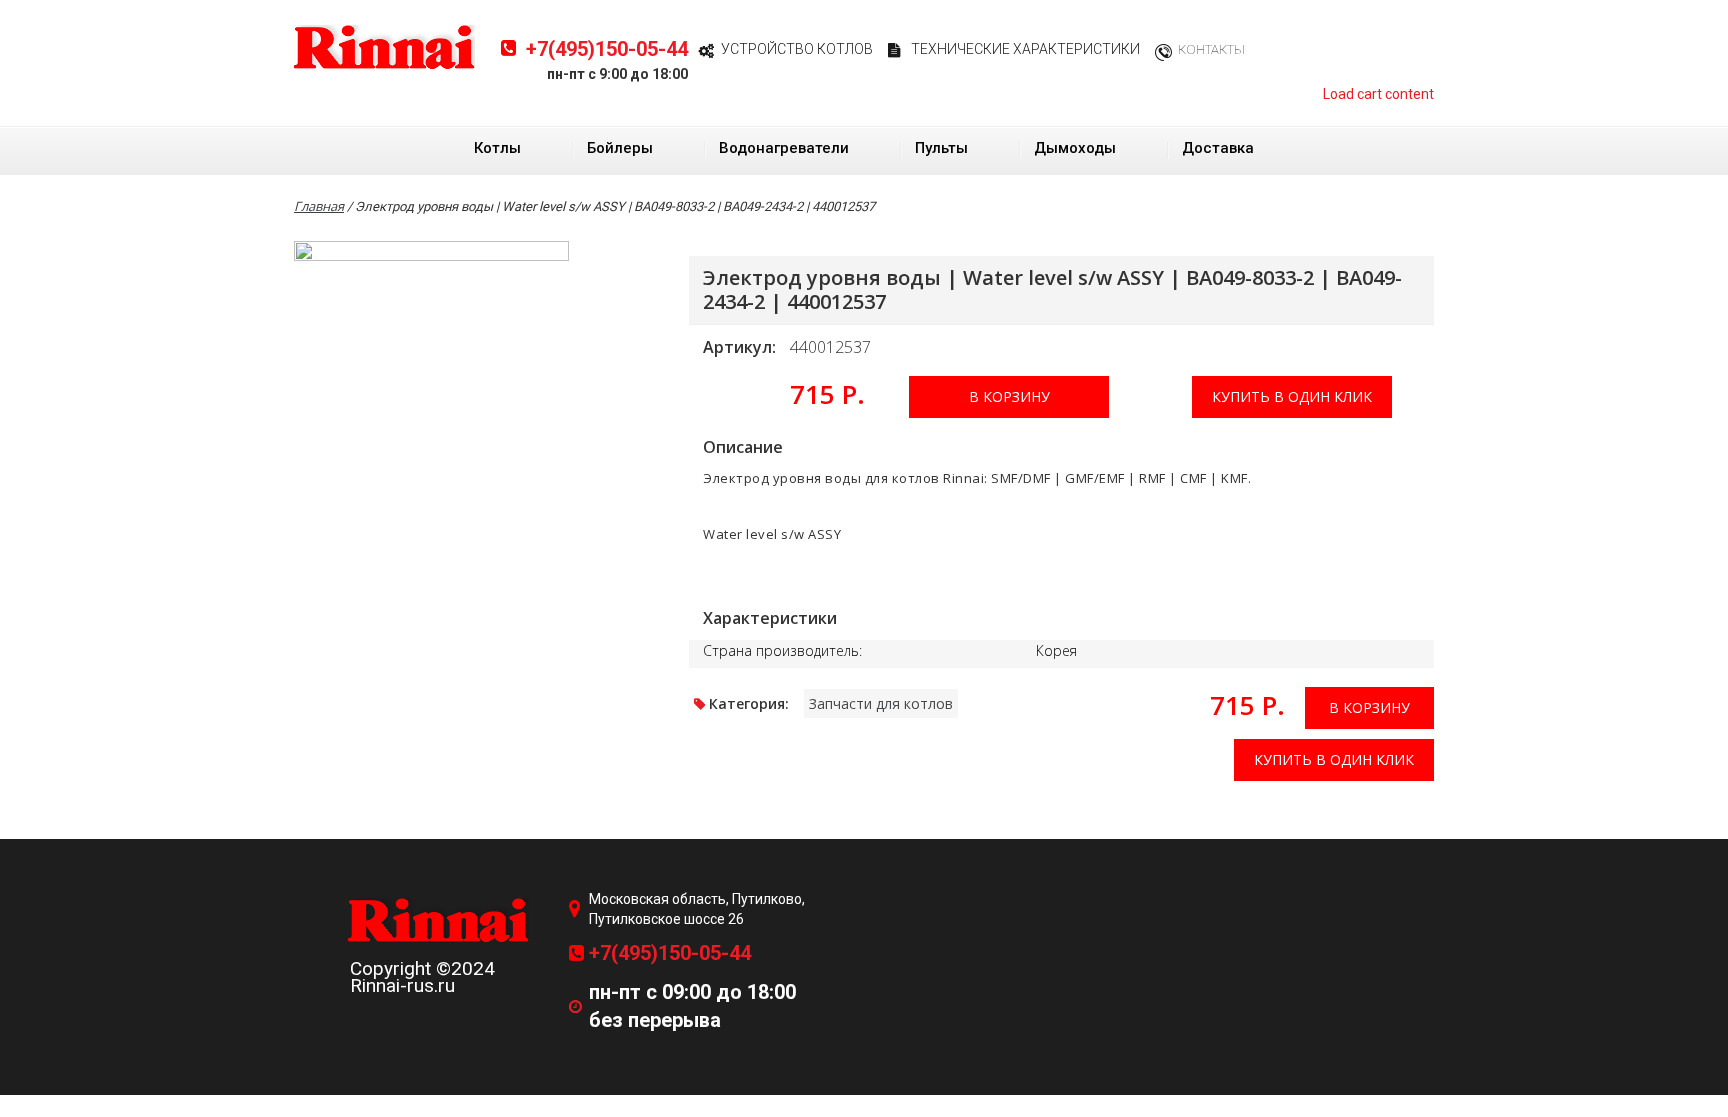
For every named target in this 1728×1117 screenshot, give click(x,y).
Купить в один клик (1292, 396)
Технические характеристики (1025, 49)
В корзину (1009, 396)
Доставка (1218, 148)
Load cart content (1378, 94)
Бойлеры (620, 148)
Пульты (941, 148)
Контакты (1211, 49)
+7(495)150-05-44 (607, 49)
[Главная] (384, 46)
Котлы (497, 148)
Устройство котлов (797, 49)
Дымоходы (1075, 148)
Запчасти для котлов (881, 703)
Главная (319, 206)
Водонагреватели (784, 148)
